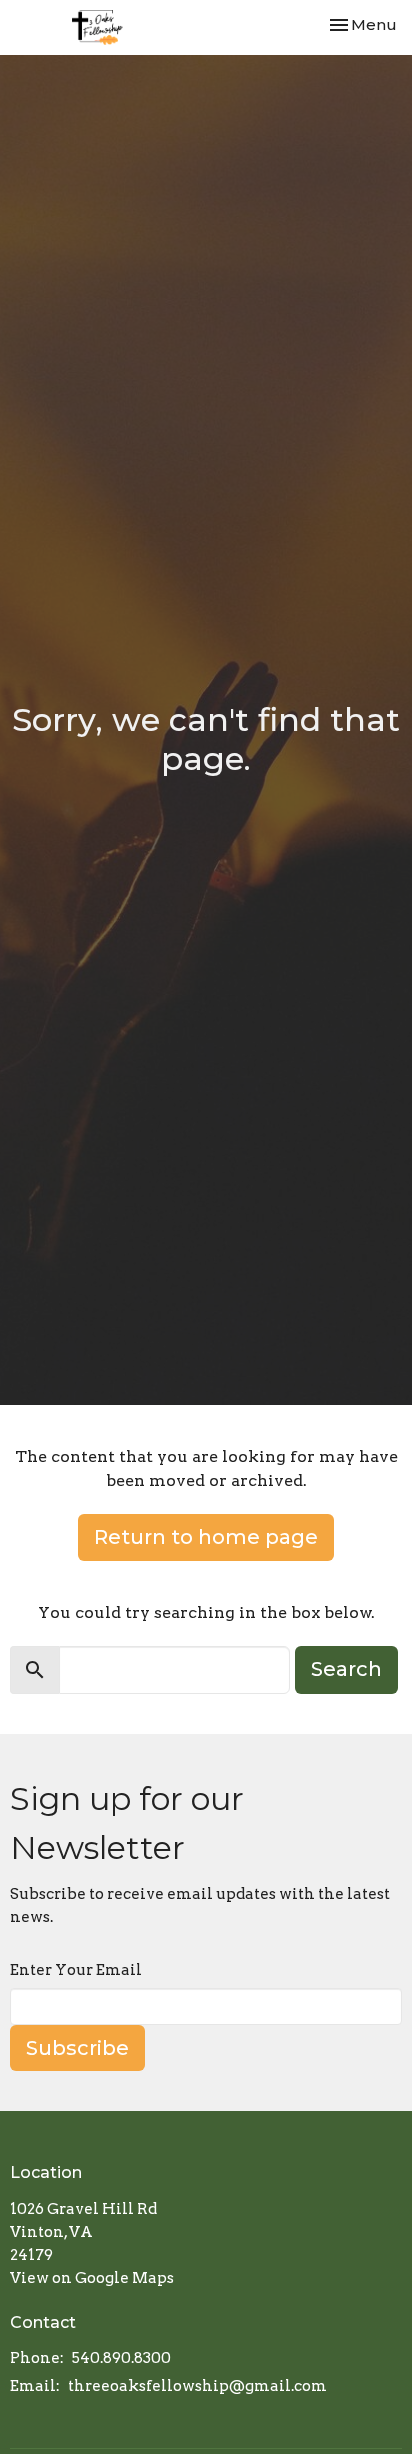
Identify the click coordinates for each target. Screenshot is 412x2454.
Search (346, 1669)
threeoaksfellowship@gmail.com (197, 2386)
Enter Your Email (76, 1970)
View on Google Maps (92, 2278)
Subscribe (77, 2048)
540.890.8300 (121, 2358)
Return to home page (206, 1537)
